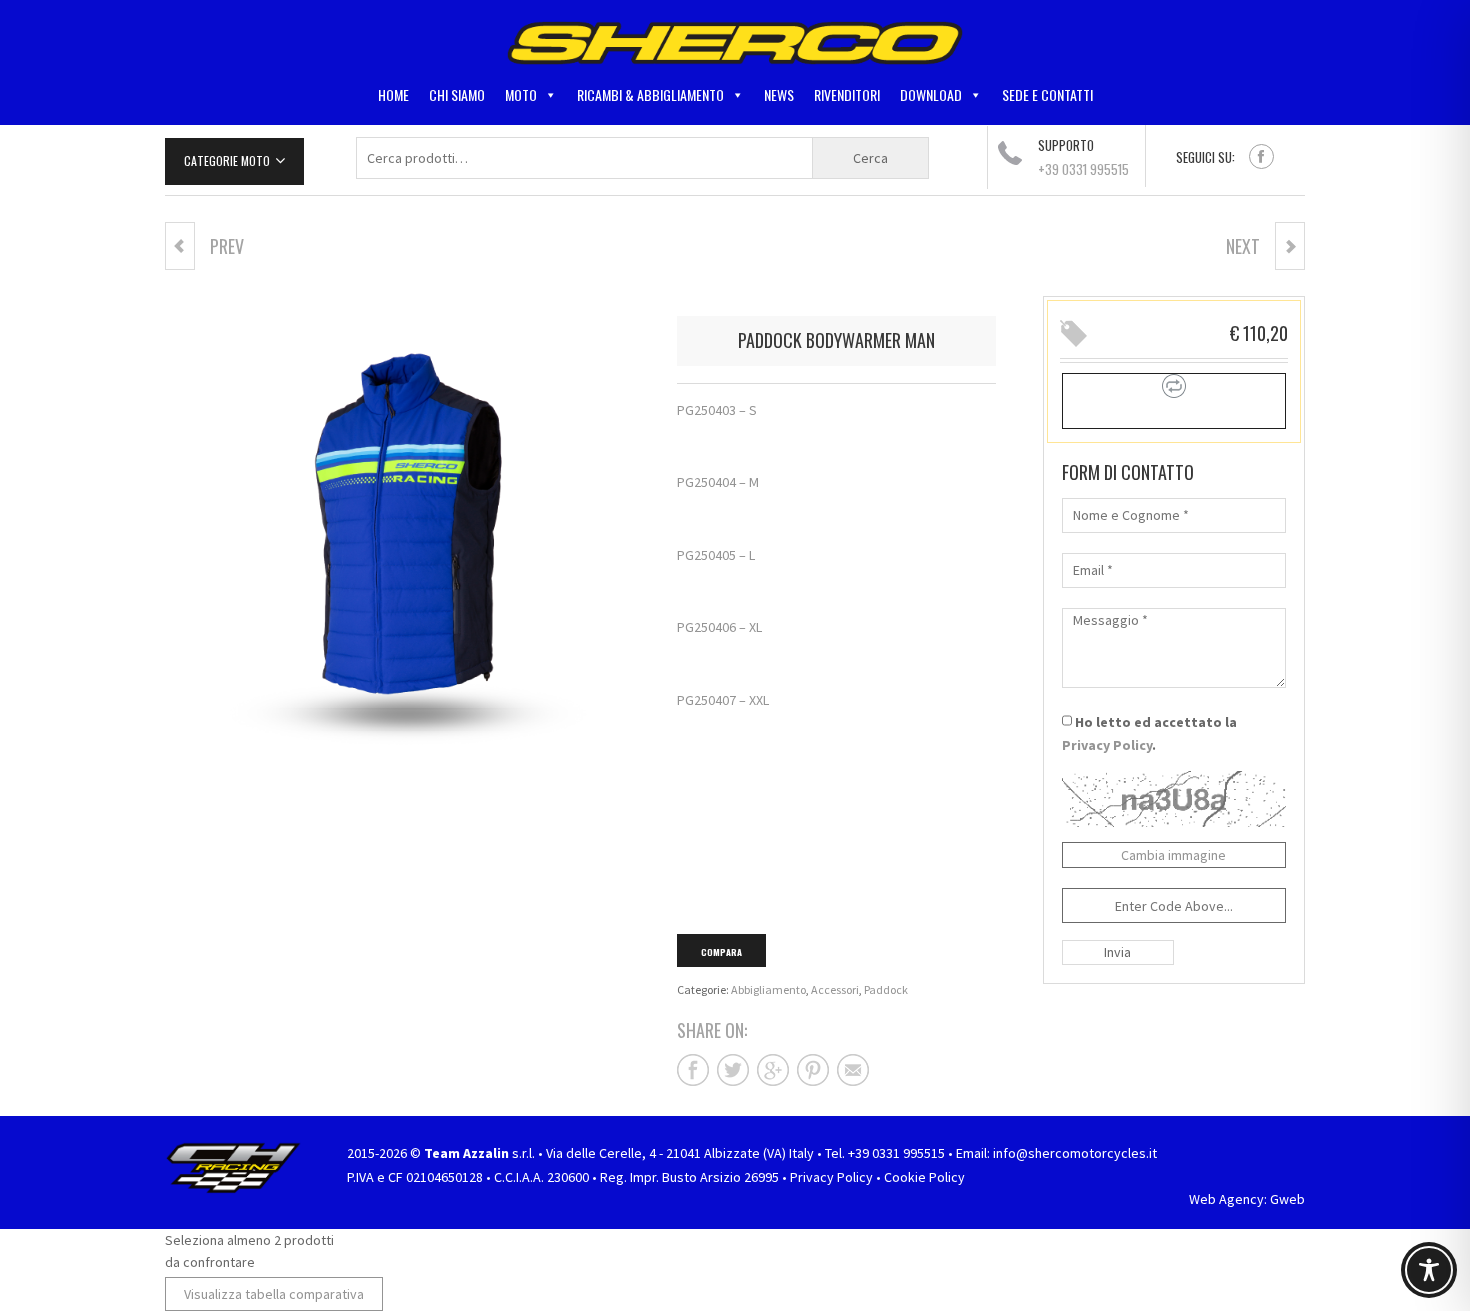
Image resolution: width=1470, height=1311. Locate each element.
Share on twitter (733, 1070)
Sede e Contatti (1047, 94)
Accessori (835, 989)
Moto (521, 94)
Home (393, 94)
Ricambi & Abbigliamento (650, 94)
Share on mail (853, 1070)
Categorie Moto (227, 160)
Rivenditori (847, 94)
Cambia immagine (1173, 855)
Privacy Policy (1107, 745)
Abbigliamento (768, 989)
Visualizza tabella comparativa (274, 1294)
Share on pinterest (813, 1070)
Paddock (886, 989)
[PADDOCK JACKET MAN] (1290, 246)
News (779, 94)
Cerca (870, 158)
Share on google (773, 1070)
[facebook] (1261, 156)
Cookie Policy (924, 1177)
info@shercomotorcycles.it (1075, 1153)
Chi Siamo (457, 94)
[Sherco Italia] (735, 42)
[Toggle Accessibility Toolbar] (1429, 1270)
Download (931, 94)
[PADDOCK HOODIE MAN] (180, 246)
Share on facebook (693, 1070)
